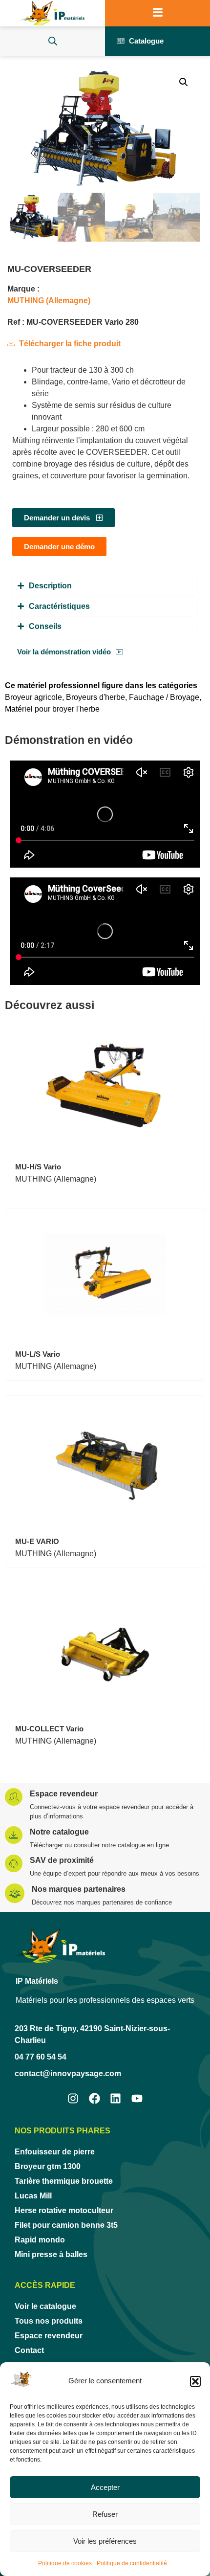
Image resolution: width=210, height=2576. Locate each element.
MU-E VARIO (37, 1541)
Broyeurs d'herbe (95, 697)
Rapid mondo (40, 2240)
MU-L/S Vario (38, 1354)
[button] (195, 2381)
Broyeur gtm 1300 (48, 2166)
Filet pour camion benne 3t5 (66, 2225)
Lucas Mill (33, 2196)
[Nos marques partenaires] (15, 1893)
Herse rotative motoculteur (64, 2210)
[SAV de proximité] (14, 1863)
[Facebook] (94, 2098)
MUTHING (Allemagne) (49, 301)
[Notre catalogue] (14, 1835)
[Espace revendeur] (14, 1797)
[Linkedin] (116, 2098)
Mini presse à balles (51, 2254)
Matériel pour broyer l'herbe (52, 709)
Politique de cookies (65, 2563)
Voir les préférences (105, 2541)
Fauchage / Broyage (164, 697)
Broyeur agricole (33, 697)
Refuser (105, 2514)
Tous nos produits (49, 2321)
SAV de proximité (62, 1860)
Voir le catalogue (45, 2306)
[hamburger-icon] (157, 13)
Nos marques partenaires (79, 1889)
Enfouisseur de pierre (55, 2152)
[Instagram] (73, 2098)
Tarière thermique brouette (64, 2181)
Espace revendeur (64, 1794)
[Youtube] (137, 2098)
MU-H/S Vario (38, 1167)
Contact (29, 2350)
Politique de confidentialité (132, 2563)
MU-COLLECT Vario (49, 1729)
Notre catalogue (59, 1832)
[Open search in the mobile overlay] (53, 41)
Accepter (105, 2487)
